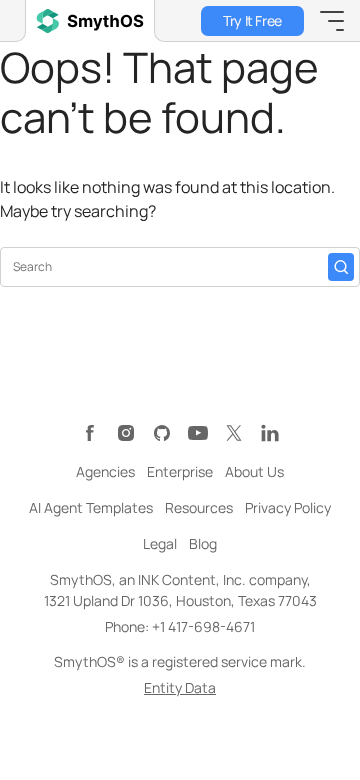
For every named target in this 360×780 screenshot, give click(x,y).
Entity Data (180, 687)
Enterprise (180, 471)
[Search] (341, 267)
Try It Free (252, 20)
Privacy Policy (288, 507)
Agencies (105, 471)
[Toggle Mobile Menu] (332, 21)
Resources (199, 507)
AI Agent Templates (91, 507)
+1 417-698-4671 (203, 626)
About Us (254, 471)
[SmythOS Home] (90, 21)
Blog (203, 543)
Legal (160, 543)
